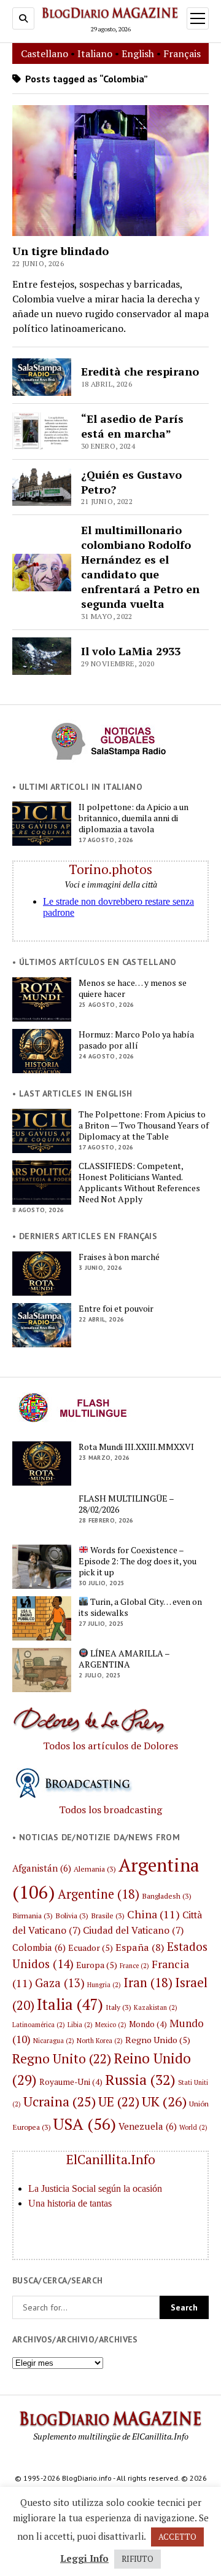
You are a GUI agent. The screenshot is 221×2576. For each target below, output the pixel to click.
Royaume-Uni (71, 2082)
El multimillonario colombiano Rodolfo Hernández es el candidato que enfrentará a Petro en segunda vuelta (140, 567)
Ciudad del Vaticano (133, 1930)
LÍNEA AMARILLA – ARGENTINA (124, 1659)
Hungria (104, 1985)
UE (119, 2101)
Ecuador (91, 1948)
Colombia (39, 1947)
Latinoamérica (39, 2025)
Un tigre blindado (60, 251)
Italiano (95, 53)
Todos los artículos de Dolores (110, 1746)
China (153, 1914)
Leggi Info (84, 2558)
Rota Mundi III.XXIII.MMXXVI (136, 1447)
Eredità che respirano (140, 371)
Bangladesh (167, 1896)
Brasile (108, 1915)
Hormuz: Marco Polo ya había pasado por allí (136, 1040)
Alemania (95, 1869)
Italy (118, 2007)
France (134, 1966)
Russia (140, 2080)
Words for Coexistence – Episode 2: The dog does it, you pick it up (138, 1561)
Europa (97, 1965)
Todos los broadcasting (110, 1810)
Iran (148, 1983)
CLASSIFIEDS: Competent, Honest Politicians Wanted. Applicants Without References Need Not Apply (139, 1183)
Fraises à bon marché (119, 1257)
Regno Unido (158, 2040)
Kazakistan (156, 2007)
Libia (80, 2025)
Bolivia (72, 1915)
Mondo (148, 2024)
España (140, 1947)
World (193, 2127)
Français (182, 53)
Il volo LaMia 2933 (131, 651)
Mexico (111, 2025)
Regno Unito (62, 2058)
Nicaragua (54, 2041)
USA (85, 2124)
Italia (70, 2004)
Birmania (33, 1915)
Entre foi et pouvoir (116, 1309)
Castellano (45, 53)
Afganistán (42, 1868)
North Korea (100, 2041)
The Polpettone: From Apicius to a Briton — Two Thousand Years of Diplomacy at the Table (144, 1125)
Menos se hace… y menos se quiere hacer (133, 988)
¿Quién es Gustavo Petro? (131, 482)
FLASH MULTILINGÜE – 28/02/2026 (126, 1504)
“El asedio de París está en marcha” (132, 426)
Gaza (60, 1983)
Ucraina (60, 2101)
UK (164, 2101)
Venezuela (148, 2126)
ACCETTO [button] (177, 2537)
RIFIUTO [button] (138, 2559)
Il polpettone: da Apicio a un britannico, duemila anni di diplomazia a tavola (134, 818)
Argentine (99, 1894)
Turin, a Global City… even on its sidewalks (140, 1607)
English (138, 53)
